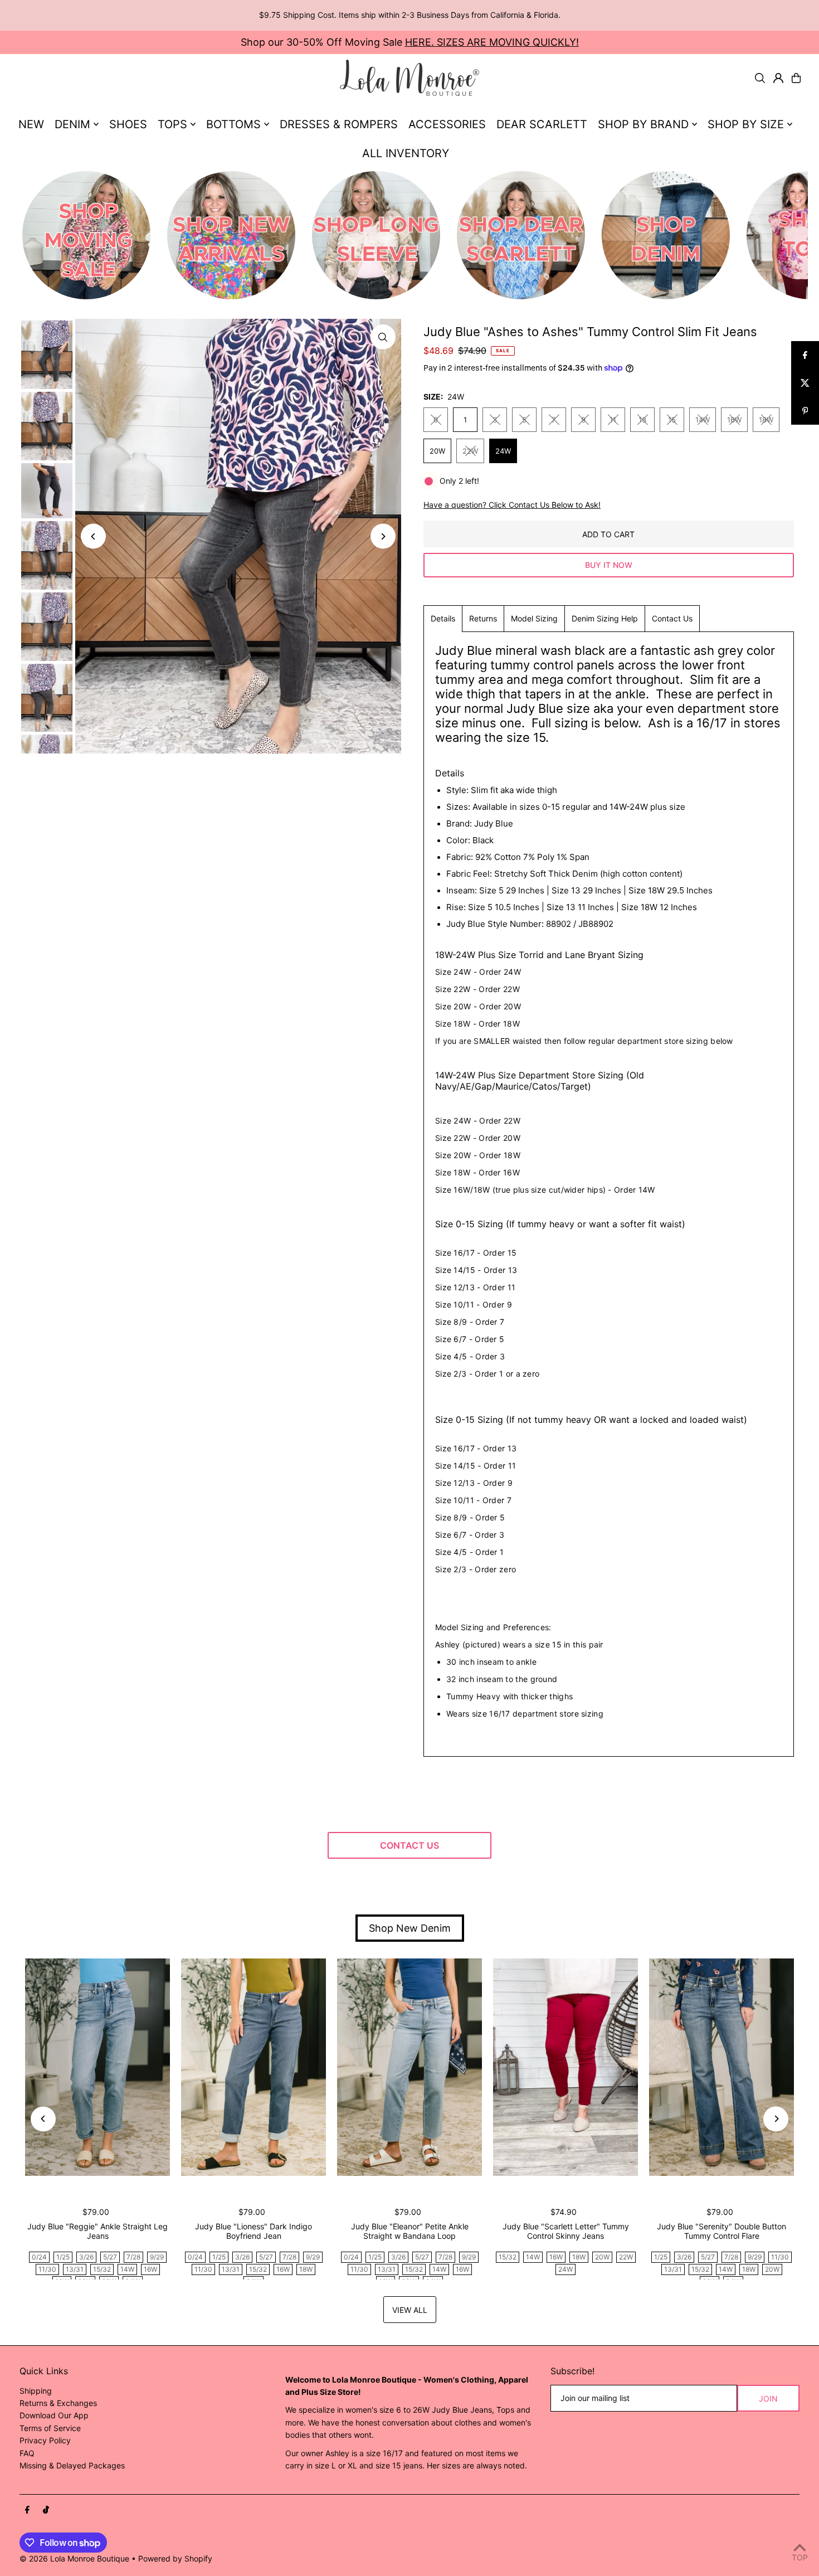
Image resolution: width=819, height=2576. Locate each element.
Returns (483, 618)
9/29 (157, 2257)
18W (766, 420)
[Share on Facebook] (805, 355)
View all (410, 2310)
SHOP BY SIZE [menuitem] (746, 124)
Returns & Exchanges (58, 2403)
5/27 (110, 2257)
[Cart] (796, 78)
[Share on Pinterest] (805, 411)
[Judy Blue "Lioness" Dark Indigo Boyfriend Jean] (253, 2067)
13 (642, 420)
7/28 (133, 2257)
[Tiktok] (46, 2510)
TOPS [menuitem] (172, 124)
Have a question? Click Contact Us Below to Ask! (512, 505)
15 (672, 420)
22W (470, 451)
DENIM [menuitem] (72, 124)
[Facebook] (27, 2510)
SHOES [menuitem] (128, 124)
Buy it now (609, 565)
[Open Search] (760, 78)
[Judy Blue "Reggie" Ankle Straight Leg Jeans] (97, 2067)
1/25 (63, 2257)
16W (734, 420)
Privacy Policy (45, 2440)
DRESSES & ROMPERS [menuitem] (339, 124)
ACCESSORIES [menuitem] (447, 124)
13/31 (75, 2269)
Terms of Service (50, 2428)
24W (503, 451)
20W (437, 451)
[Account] (778, 78)
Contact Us (672, 618)
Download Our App (54, 2415)
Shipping (36, 2391)
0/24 (39, 2257)
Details (443, 618)
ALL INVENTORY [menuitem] (406, 153)
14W (703, 420)
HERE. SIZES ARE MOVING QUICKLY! (492, 42)
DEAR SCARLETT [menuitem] (542, 124)
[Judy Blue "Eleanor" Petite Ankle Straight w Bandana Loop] (409, 2067)
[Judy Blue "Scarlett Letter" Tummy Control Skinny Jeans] (565, 2067)
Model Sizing (534, 618)
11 (613, 420)
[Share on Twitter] (805, 383)
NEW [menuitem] (31, 124)
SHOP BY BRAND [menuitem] (643, 124)
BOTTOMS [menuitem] (233, 124)
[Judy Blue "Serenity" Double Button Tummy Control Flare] (721, 2067)
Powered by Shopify (175, 2558)
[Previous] (93, 536)
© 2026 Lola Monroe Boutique (74, 2558)
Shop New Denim (410, 1928)
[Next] (383, 536)
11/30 (47, 2269)
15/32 (102, 2269)
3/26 (86, 2257)
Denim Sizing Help (605, 618)
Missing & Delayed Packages (72, 2465)
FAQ (27, 2453)
